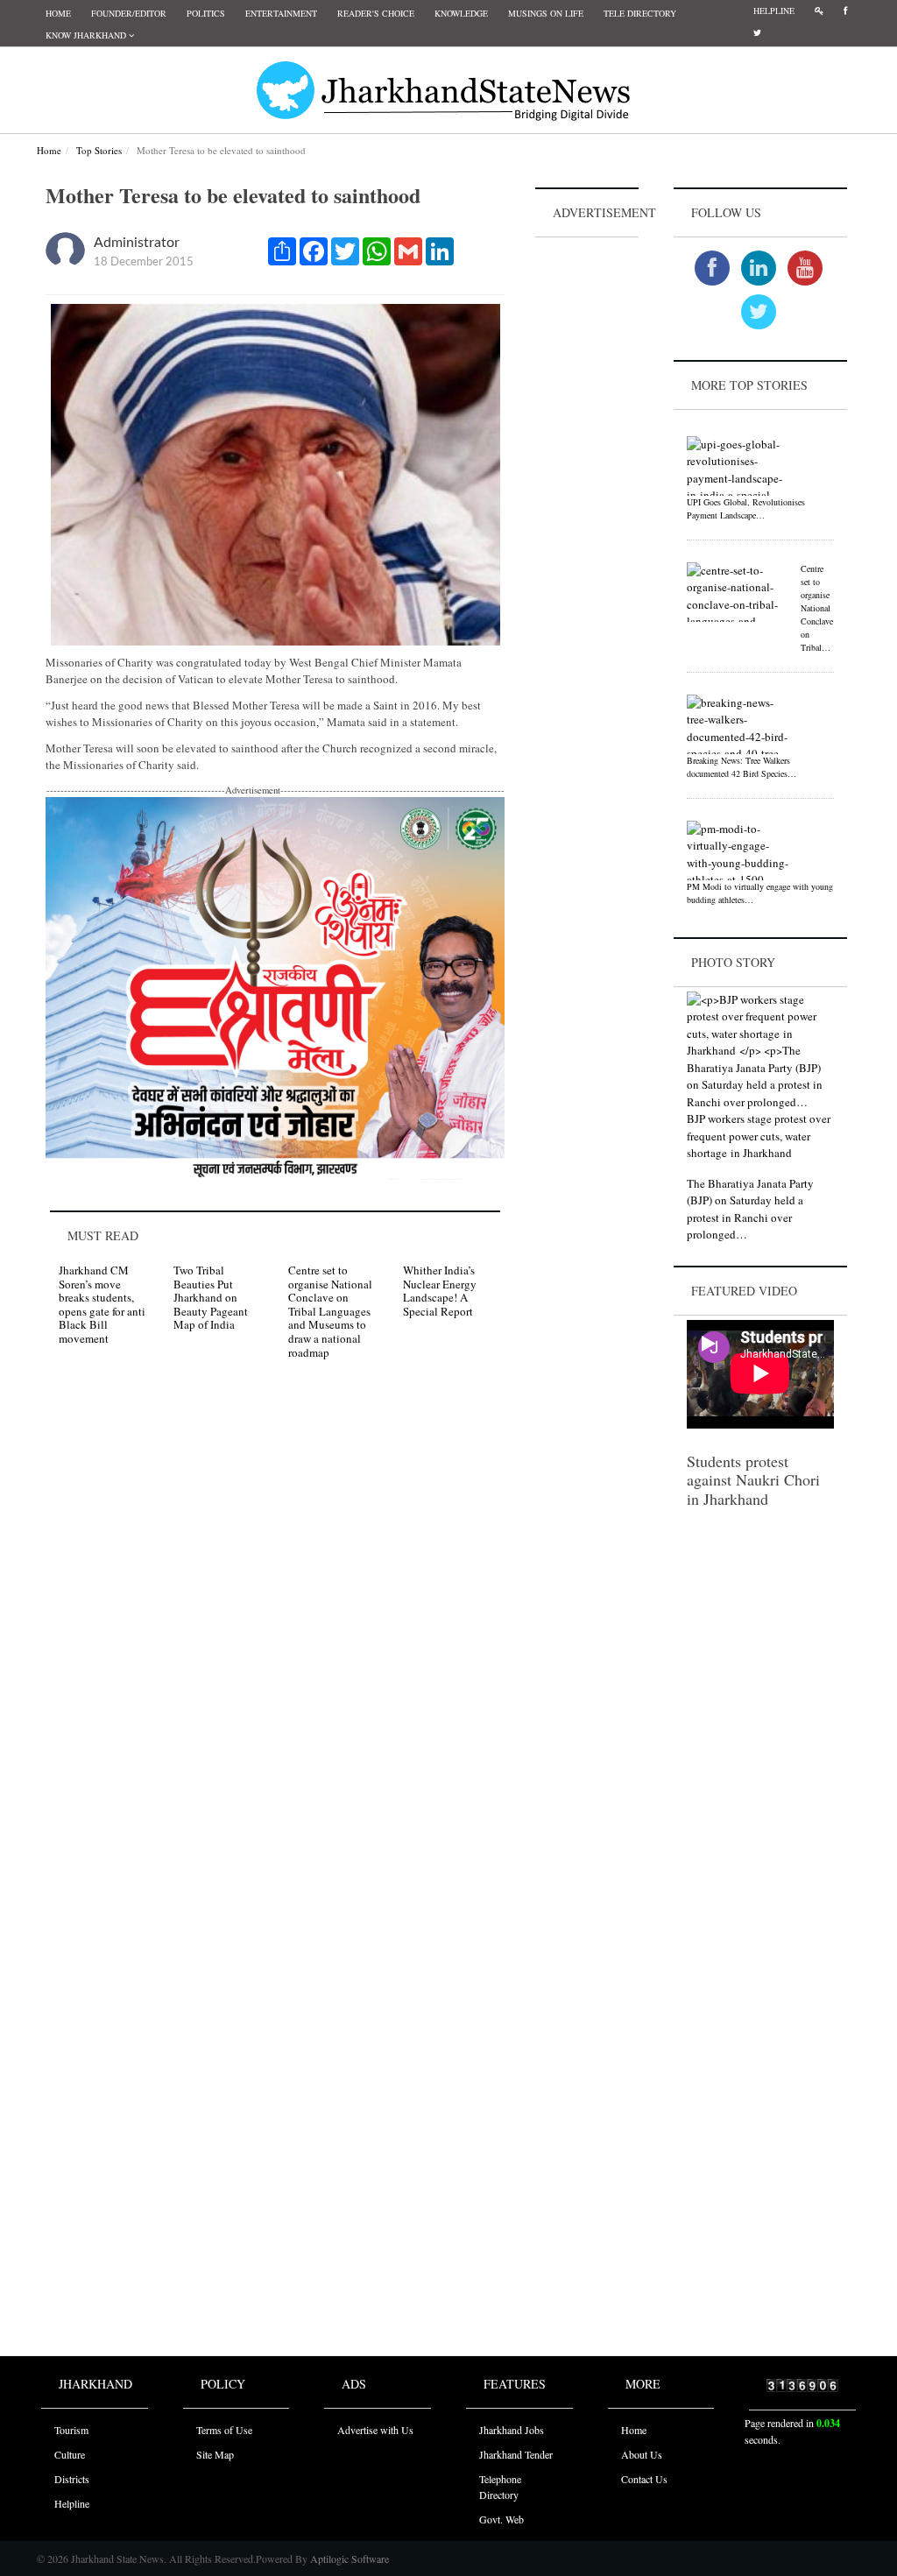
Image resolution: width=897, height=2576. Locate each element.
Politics (206, 13)
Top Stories (99, 150)
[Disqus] (275, 1622)
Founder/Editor (129, 13)
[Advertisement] (587, 505)
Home (58, 13)
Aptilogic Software (348, 2558)
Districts (72, 2479)
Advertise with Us (375, 2430)
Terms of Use (224, 2430)
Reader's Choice (376, 13)
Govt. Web (501, 2519)
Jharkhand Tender (516, 2454)
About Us (642, 2454)
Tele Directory (640, 13)
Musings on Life (546, 13)
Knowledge (461, 13)
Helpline (774, 11)
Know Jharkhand (87, 35)
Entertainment (281, 13)
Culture (70, 2454)
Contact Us (644, 2479)
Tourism (71, 2430)
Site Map (215, 2454)
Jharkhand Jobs (512, 2430)
